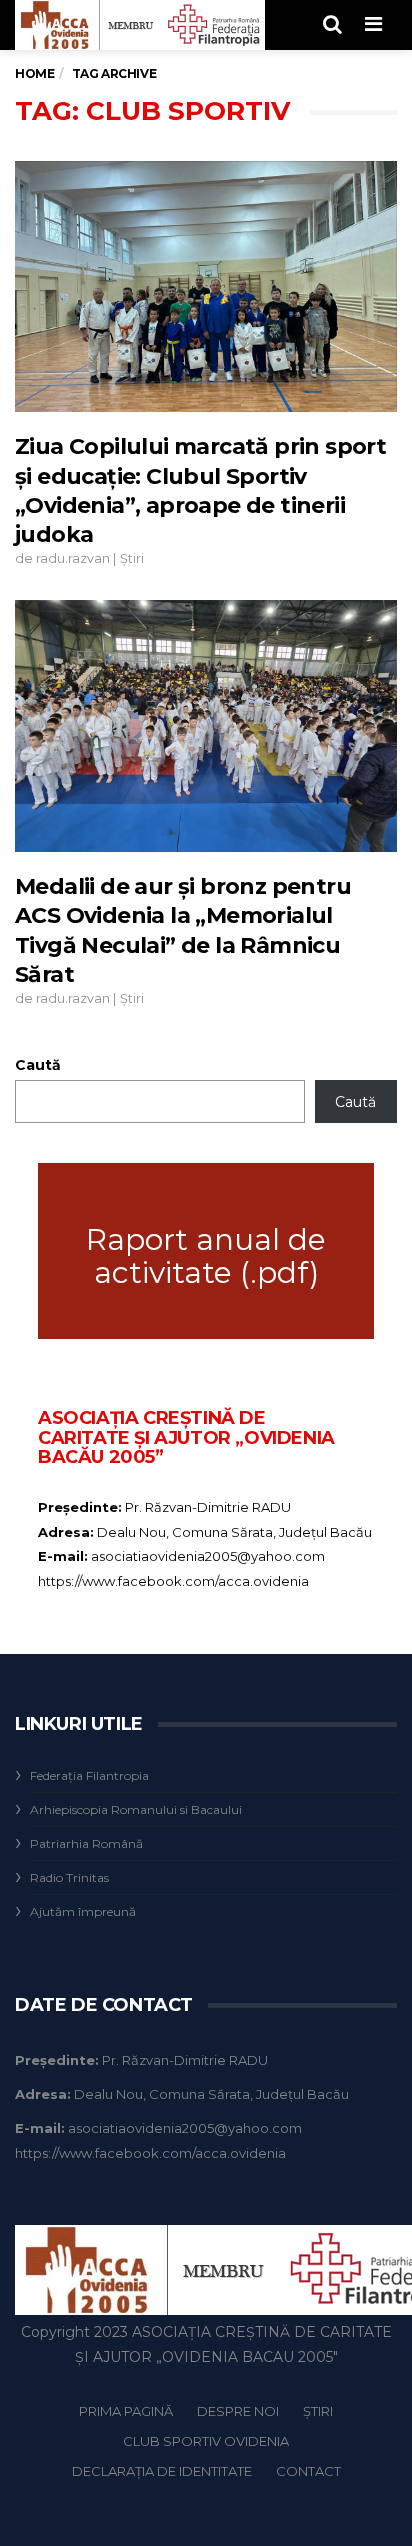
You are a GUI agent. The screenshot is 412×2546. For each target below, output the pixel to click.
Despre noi (238, 2411)
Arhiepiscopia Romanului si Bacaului (136, 1809)
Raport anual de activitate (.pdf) (206, 1256)
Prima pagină (126, 2411)
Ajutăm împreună (83, 1911)
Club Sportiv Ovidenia (206, 2441)
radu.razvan (73, 558)
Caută (38, 1065)
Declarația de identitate (162, 2471)
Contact (308, 2471)
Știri (132, 558)
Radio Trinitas (69, 1877)
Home (34, 73)
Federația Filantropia (89, 1775)
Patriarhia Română (86, 1843)
